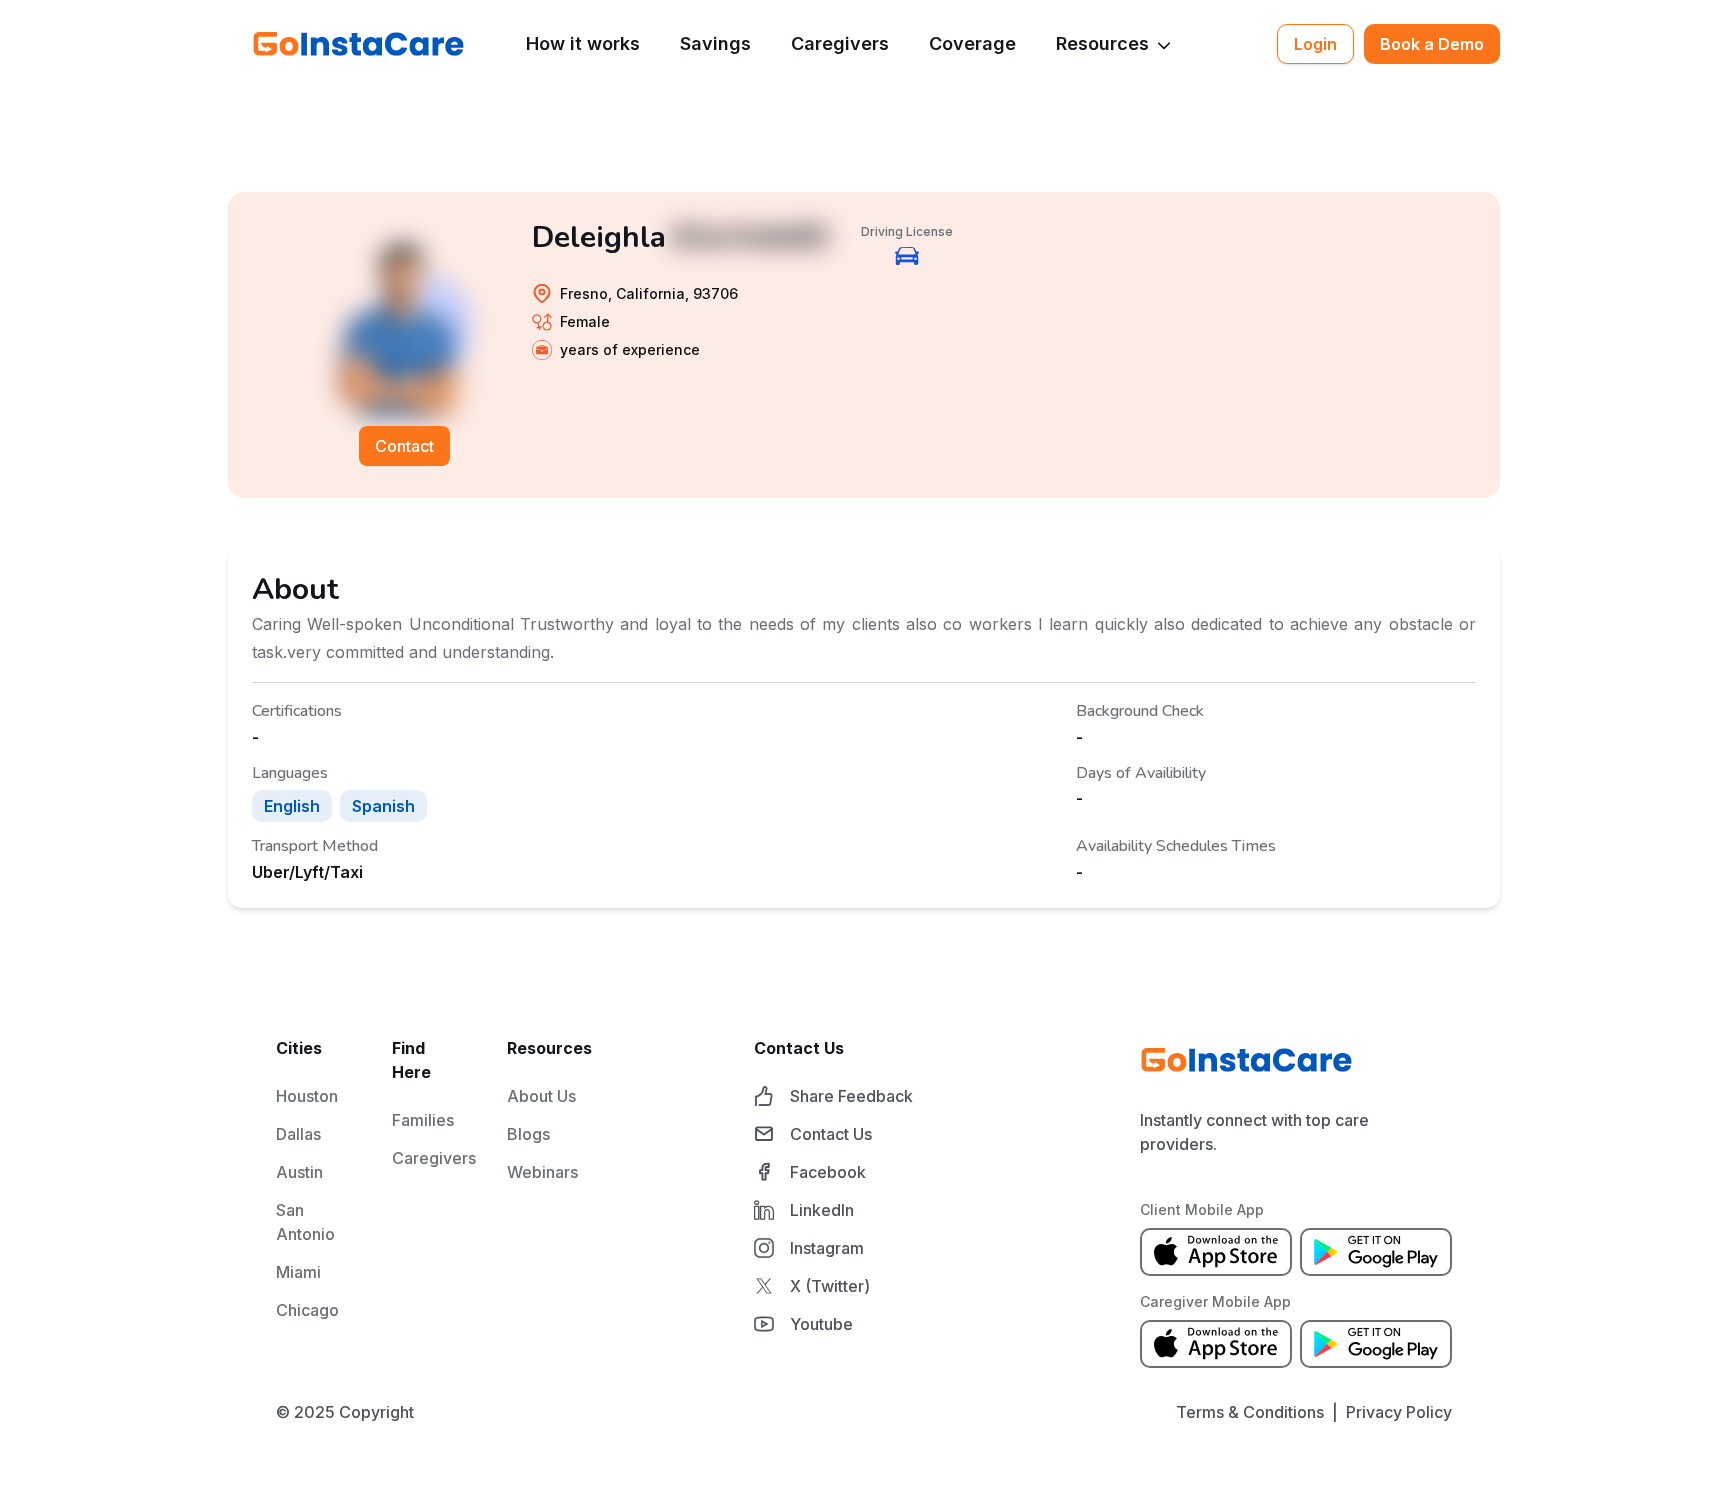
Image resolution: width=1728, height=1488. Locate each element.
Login (1315, 44)
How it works (583, 43)
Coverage (972, 43)
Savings (715, 43)
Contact (404, 446)
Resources (1102, 43)
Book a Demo (1432, 44)
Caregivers (840, 43)
